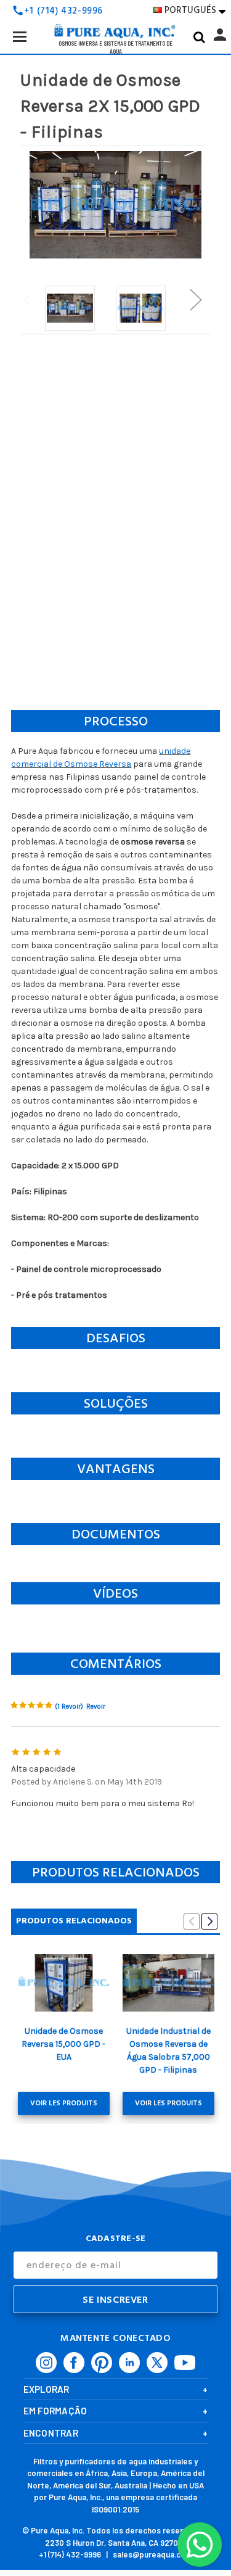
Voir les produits (64, 2103)
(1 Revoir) (69, 1707)
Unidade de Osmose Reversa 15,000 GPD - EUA (63, 2044)
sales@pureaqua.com (152, 2554)
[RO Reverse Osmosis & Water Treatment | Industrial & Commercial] (116, 12)
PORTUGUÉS (195, 10)
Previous (30, 299)
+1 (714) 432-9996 (70, 2554)
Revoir (96, 1707)
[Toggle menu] (19, 36)
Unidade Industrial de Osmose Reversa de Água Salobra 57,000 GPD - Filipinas (168, 2050)
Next (195, 299)
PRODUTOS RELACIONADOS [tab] (74, 1921)
